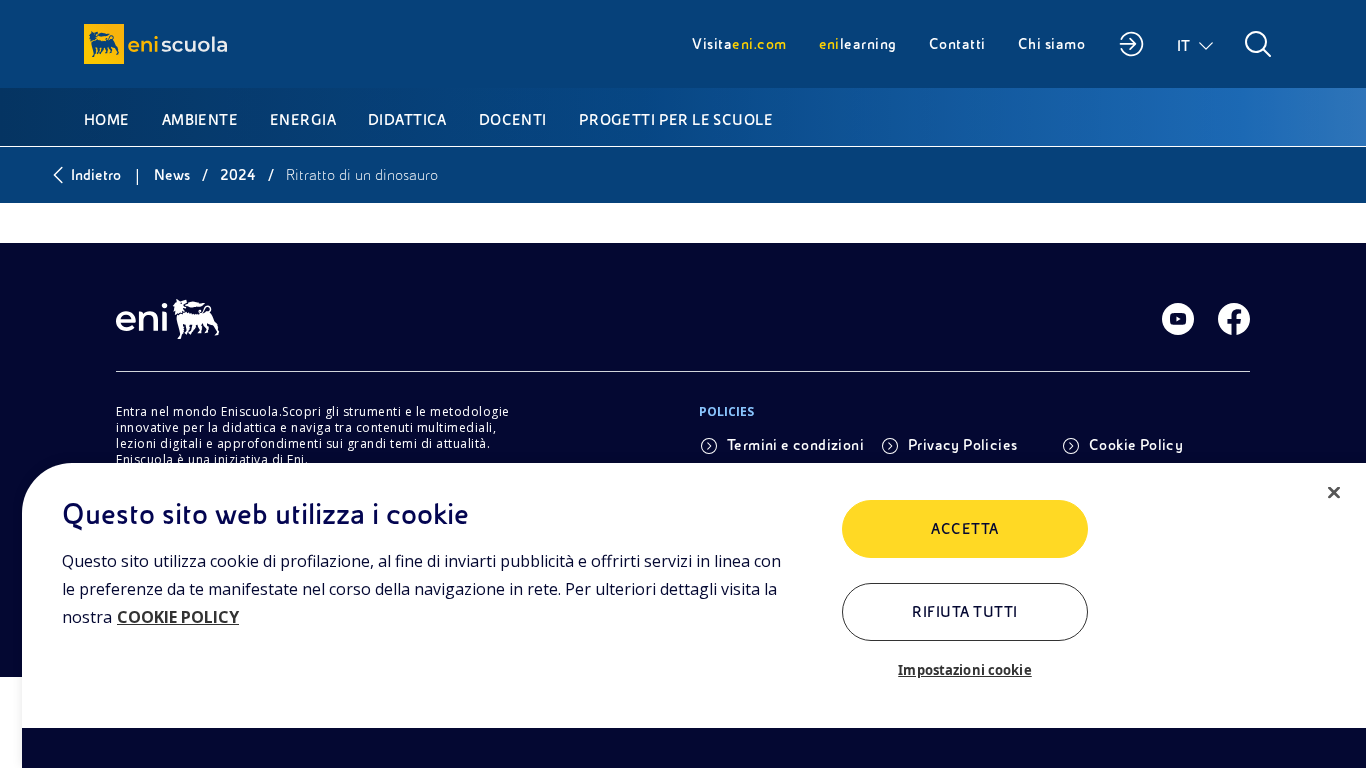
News (172, 175)
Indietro (96, 175)
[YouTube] (1178, 319)
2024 (238, 175)
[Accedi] (1131, 44)
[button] (1196, 44)
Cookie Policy (1136, 445)
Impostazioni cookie (964, 670)
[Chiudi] (1334, 493)
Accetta (964, 529)
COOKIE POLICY (178, 617)
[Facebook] (1234, 319)
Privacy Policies (962, 445)
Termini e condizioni (795, 445)
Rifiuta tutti (964, 612)
